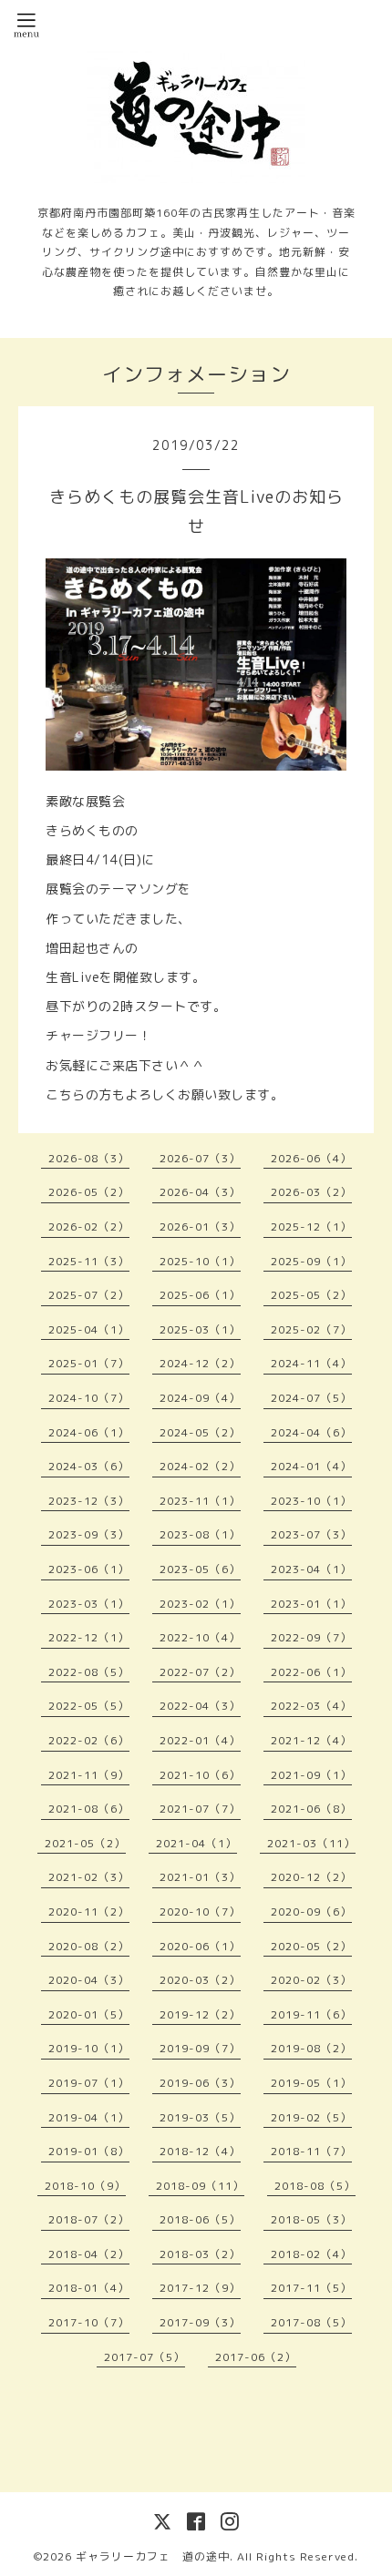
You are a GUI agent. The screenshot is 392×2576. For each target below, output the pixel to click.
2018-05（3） (311, 2219)
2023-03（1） (89, 1604)
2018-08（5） (315, 2186)
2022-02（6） (89, 1740)
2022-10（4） (200, 1637)
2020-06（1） (200, 1946)
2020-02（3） (311, 1980)
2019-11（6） (311, 2014)
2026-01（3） (200, 1227)
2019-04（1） (89, 2117)
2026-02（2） (89, 1227)
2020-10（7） (200, 1912)
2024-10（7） (89, 1398)
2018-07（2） (89, 2219)
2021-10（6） (200, 1775)
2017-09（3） (200, 2322)
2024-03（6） (89, 1466)
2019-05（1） (311, 2083)
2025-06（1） (200, 1295)
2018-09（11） (200, 2186)
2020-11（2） (89, 1912)
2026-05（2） (89, 1192)
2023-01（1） (311, 1604)
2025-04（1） (89, 1329)
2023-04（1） (311, 1569)
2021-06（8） (311, 1809)
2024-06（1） (89, 1432)
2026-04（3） (200, 1192)
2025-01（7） (89, 1363)
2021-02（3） (89, 1877)
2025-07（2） (89, 1295)
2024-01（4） (311, 1466)
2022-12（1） (89, 1637)
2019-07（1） (89, 2083)
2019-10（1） (89, 2048)
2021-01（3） (200, 1877)
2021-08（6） (89, 1809)
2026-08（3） (89, 1158)
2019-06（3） (200, 2083)
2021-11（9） (89, 1775)
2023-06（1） (89, 1569)
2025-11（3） (89, 1261)
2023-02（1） (200, 1604)
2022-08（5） (89, 1672)
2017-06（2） (256, 2357)
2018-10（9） (85, 2186)
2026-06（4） (311, 1158)
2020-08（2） (89, 1946)
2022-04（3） (200, 1706)
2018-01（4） (89, 2288)
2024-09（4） (200, 1398)
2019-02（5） (311, 2117)
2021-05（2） (85, 1843)
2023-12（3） (89, 1501)
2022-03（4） (311, 1706)
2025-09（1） (311, 1261)
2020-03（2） (200, 1980)
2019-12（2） (200, 2014)
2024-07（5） (311, 1398)
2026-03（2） (311, 1192)
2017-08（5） (311, 2322)
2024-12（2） (200, 1363)
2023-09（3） (89, 1534)
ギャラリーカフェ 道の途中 (153, 2556)
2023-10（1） (311, 1501)
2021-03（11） (311, 1843)
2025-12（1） (311, 1227)
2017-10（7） (89, 2322)
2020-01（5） (89, 2014)
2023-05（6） (200, 1569)
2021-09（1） (311, 1775)
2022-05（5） (89, 1706)
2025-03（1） (200, 1329)
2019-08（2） (311, 2048)
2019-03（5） (200, 2117)
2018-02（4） (311, 2254)
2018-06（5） (200, 2219)
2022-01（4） (200, 1740)
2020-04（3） (89, 1980)
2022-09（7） (311, 1637)
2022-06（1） (311, 1672)
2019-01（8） (89, 2151)
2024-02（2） (200, 1466)
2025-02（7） (311, 1329)
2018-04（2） (89, 2254)
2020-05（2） (311, 1946)
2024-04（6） (311, 1432)
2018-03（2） (200, 2254)
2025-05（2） (311, 1295)
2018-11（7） (311, 2151)
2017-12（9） (200, 2288)
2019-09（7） (200, 2048)
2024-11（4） (311, 1363)
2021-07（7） (200, 1809)
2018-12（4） (200, 2151)
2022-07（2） (200, 1672)
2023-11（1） (200, 1501)
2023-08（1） (200, 1534)
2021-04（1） (196, 1843)
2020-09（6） (311, 1912)
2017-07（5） (144, 2357)
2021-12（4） (311, 1740)
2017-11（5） (311, 2288)
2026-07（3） (200, 1158)
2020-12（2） (311, 1877)
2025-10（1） (200, 1261)
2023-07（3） (311, 1534)
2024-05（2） (200, 1432)
